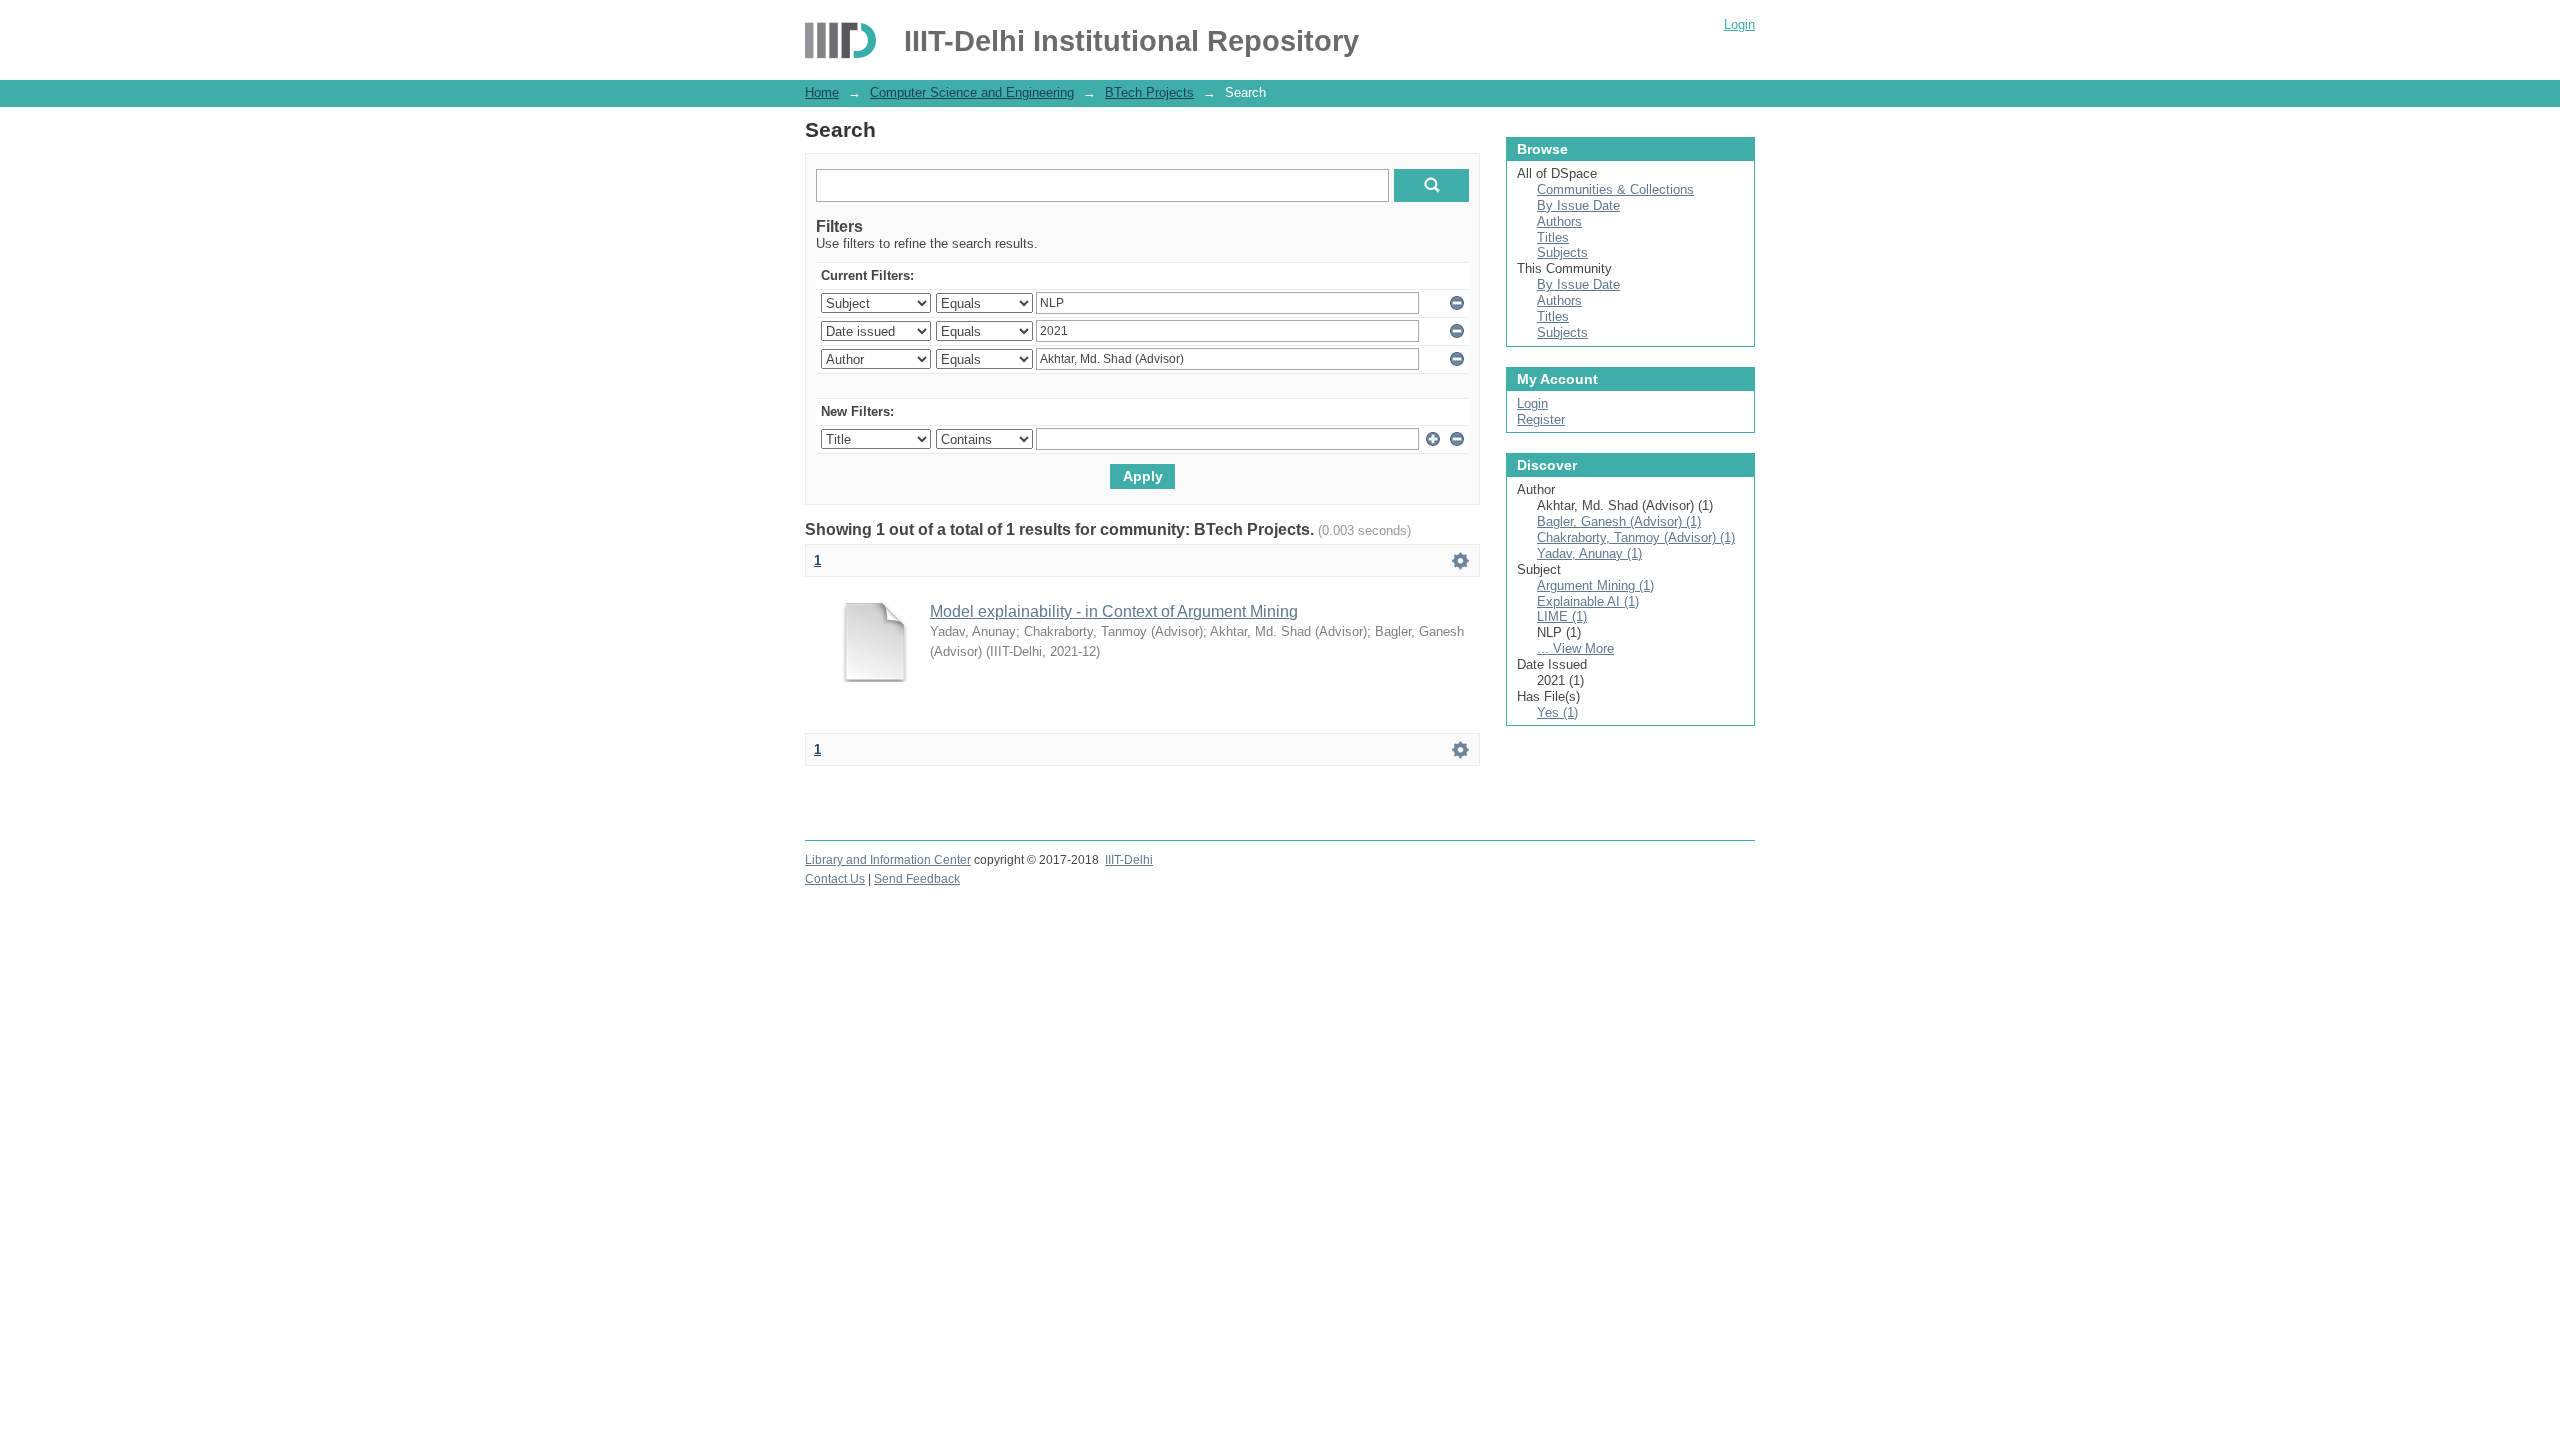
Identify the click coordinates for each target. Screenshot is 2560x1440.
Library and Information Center (888, 860)
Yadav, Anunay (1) (1589, 553)
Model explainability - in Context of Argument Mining (1114, 611)
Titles (1553, 237)
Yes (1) (1557, 712)
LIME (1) (1562, 616)
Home (822, 92)
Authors (1559, 221)
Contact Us (835, 879)
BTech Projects (1149, 92)
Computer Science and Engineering (972, 92)
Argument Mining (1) (1595, 585)
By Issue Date (1578, 205)
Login (1739, 24)
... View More (1575, 648)
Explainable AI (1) (1588, 601)
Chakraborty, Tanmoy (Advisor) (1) (1636, 537)
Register (1541, 419)
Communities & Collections (1615, 189)
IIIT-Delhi (1129, 860)
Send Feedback (917, 879)
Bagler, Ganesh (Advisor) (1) (1619, 521)
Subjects (1562, 252)
